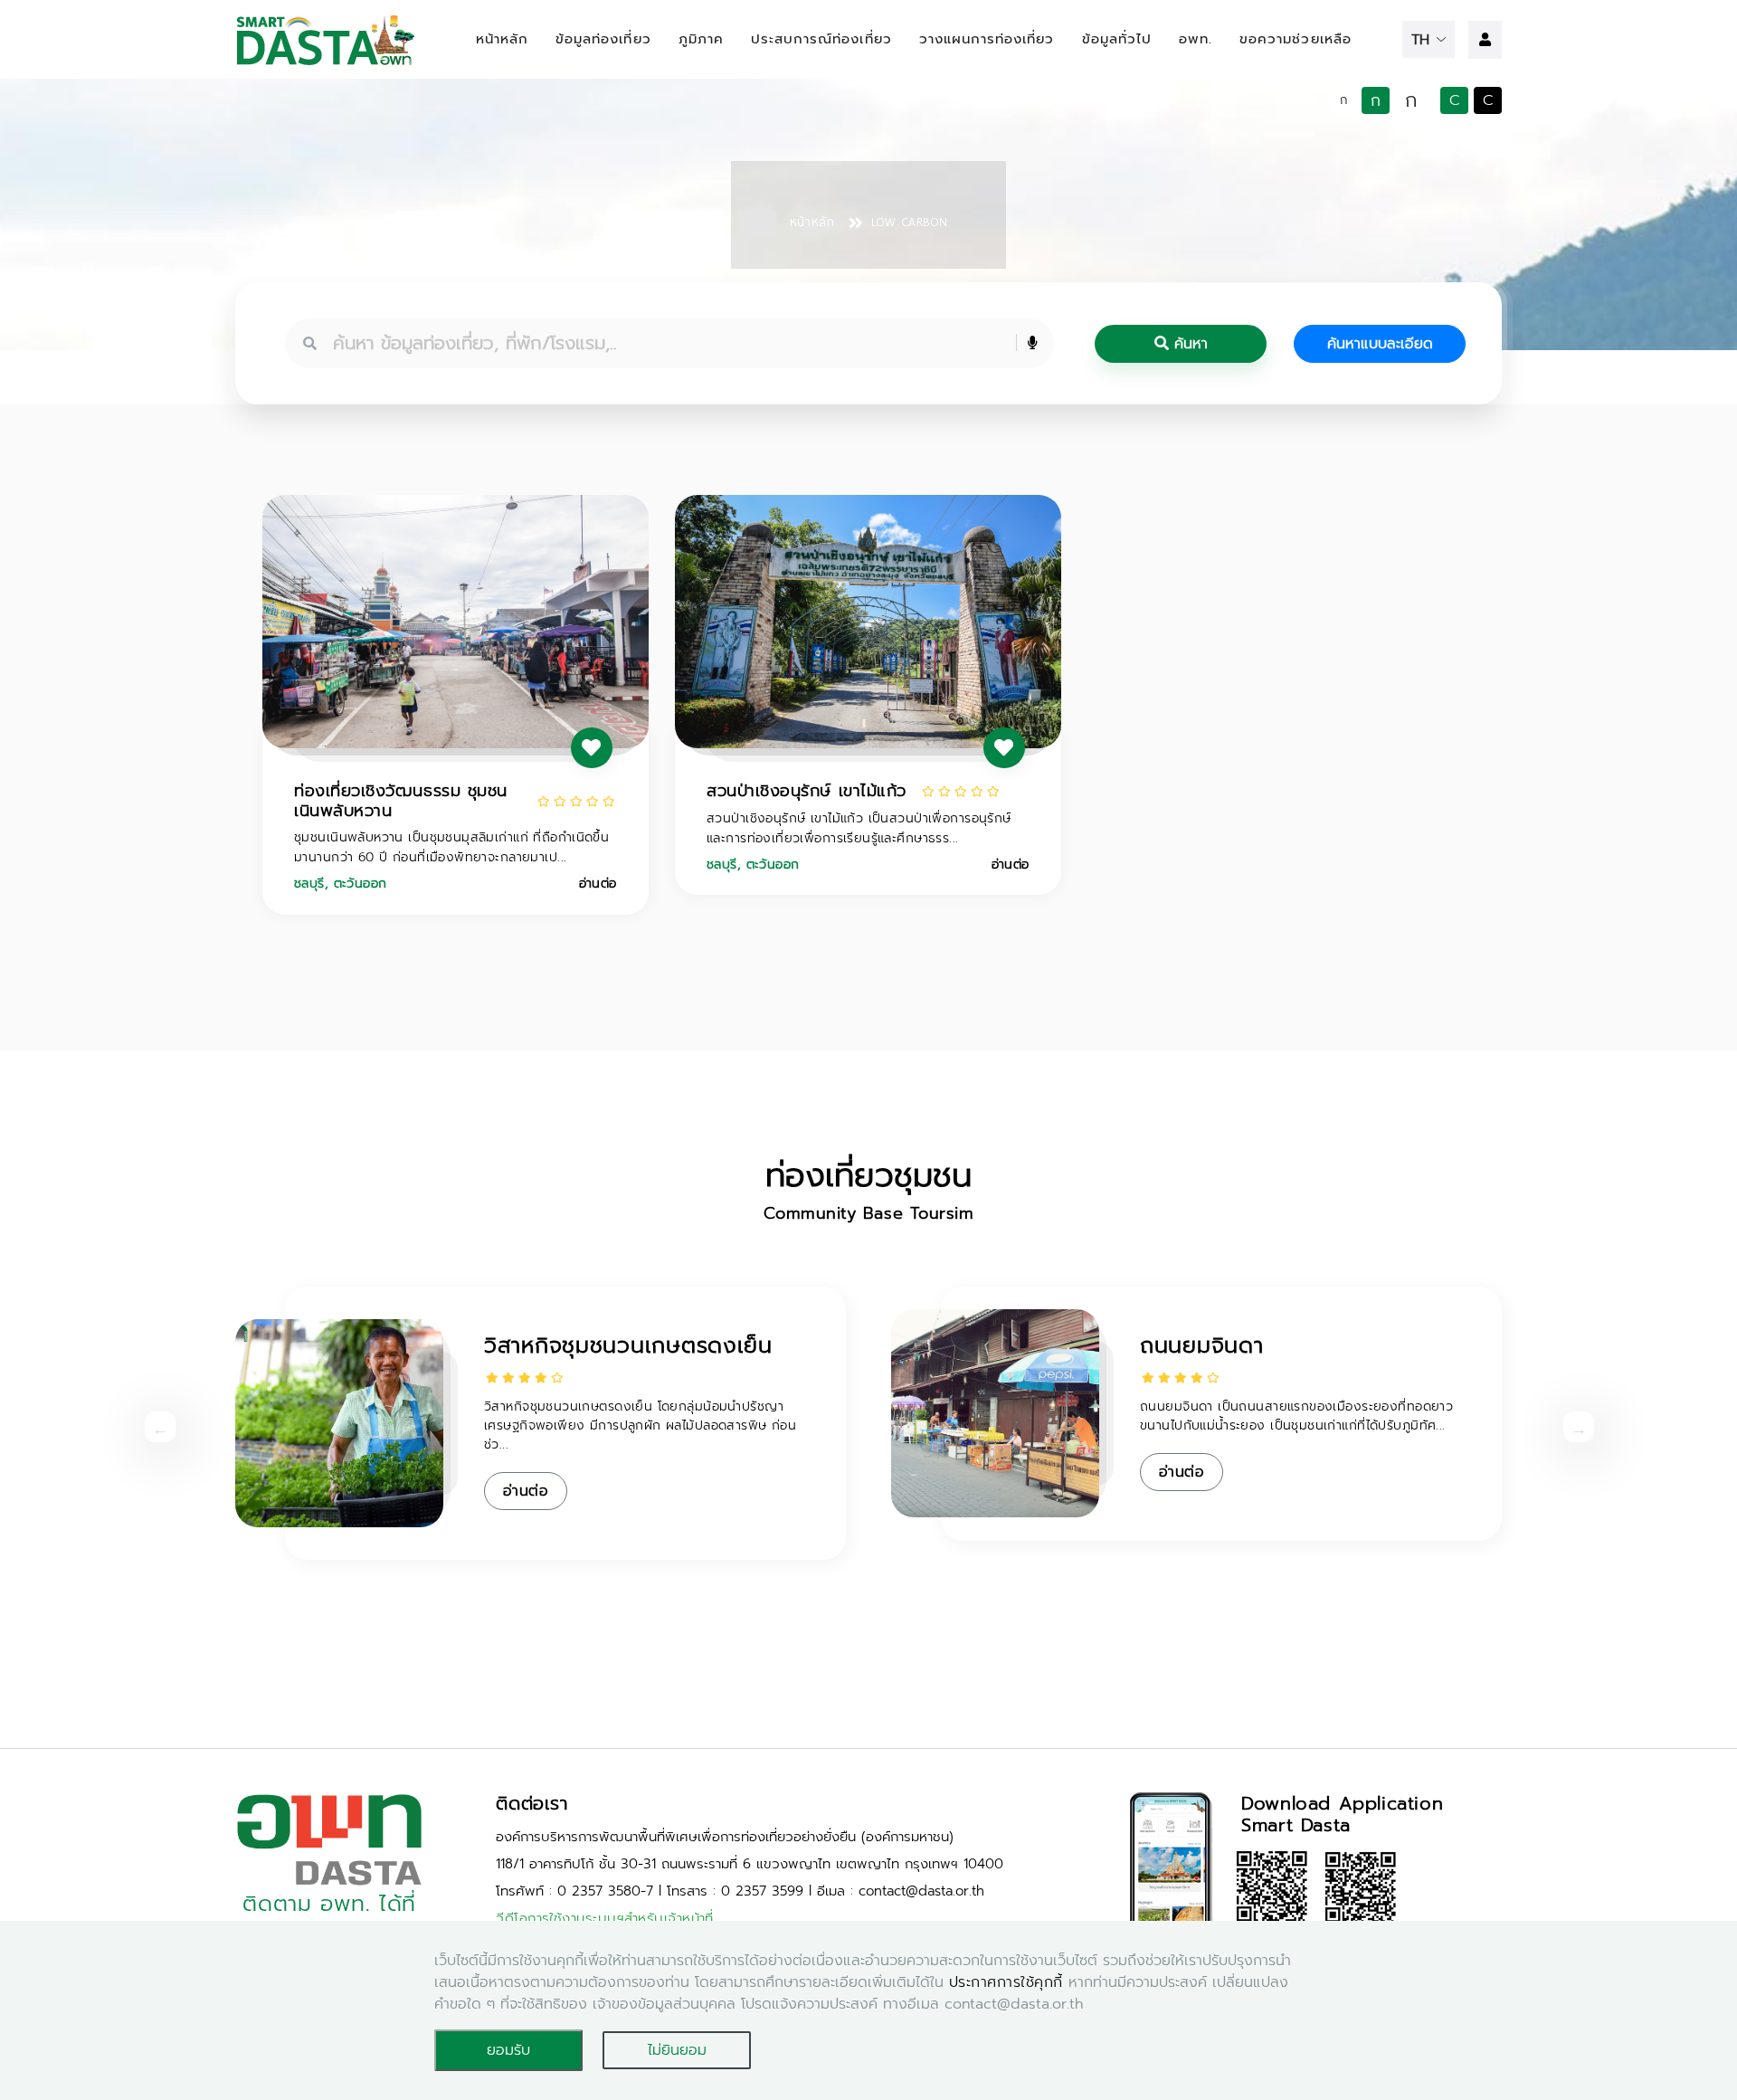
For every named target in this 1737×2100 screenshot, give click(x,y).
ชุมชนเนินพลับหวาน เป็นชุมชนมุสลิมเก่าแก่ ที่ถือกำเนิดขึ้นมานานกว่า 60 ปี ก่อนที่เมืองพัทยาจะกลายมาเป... (451, 847)
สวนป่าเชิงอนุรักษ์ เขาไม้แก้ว (807, 791)
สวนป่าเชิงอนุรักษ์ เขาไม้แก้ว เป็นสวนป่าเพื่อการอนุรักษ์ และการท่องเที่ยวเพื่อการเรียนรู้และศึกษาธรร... (859, 828)
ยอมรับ (508, 2050)
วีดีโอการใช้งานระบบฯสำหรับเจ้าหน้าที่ (605, 1918)
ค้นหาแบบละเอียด (1380, 344)
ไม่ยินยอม (677, 2050)
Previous (154, 1427)
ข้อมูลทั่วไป (1117, 39)
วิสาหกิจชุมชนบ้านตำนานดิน (616, 1345)
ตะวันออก (361, 884)
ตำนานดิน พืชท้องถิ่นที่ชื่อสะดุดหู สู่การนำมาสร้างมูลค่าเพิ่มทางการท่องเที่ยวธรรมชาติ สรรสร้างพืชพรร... (647, 1416)
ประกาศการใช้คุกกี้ (1006, 1982)
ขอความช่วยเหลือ (1296, 39)
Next (1572, 1427)
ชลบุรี (309, 884)
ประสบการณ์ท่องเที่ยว (821, 39)
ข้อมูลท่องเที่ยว (603, 39)
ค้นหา (1188, 344)
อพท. (1196, 39)
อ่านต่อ (598, 884)
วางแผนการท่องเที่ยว (987, 39)
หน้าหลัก (502, 39)
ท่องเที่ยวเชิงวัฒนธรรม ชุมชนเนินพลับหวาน (401, 801)
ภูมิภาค (701, 39)
